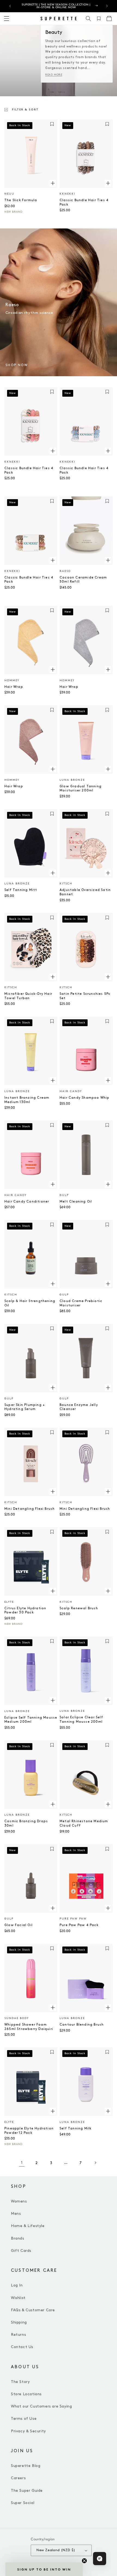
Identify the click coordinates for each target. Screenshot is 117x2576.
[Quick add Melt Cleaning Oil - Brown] (108, 1184)
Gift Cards (21, 2251)
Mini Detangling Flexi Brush (30, 1509)
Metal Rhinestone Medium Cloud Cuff (84, 1823)
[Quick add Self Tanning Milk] (108, 2111)
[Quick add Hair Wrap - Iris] (53, 769)
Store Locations (26, 2394)
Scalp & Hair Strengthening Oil (30, 1303)
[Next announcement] (107, 6)
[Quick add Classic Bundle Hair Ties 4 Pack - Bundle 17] (108, 451)
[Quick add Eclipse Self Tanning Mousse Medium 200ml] (53, 1700)
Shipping (19, 2322)
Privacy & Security (28, 2431)
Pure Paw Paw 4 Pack (79, 1925)
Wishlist (18, 2298)
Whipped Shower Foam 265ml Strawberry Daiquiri (29, 2027)
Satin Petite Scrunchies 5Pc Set (85, 996)
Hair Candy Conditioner (27, 1202)
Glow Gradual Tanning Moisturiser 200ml (81, 789)
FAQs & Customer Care (33, 2310)
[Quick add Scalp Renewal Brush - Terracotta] (108, 1591)
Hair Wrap (14, 687)
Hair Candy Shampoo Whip (85, 1098)
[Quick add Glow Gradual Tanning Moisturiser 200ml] (108, 769)
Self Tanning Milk (76, 2128)
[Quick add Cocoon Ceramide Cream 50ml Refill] (108, 560)
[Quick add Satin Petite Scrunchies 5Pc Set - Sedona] (108, 977)
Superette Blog (26, 2466)
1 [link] (22, 2163)
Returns (18, 2335)
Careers (18, 2478)
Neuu (9, 194)
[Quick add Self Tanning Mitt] (53, 873)
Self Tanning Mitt (21, 890)
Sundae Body (17, 2018)
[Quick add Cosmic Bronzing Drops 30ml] (53, 1804)
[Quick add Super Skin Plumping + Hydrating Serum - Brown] (53, 1388)
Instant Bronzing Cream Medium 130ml (27, 1100)
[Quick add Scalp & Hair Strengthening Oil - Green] (53, 1284)
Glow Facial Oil (19, 1925)
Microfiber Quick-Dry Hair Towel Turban (28, 996)
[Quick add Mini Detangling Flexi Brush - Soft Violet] (108, 1492)
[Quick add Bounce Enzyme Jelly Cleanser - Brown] (108, 1388)
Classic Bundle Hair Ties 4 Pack (84, 202)
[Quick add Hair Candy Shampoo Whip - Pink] (108, 1080)
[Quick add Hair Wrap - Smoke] (108, 670)
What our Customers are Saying (41, 2406)
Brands (18, 2238)
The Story (20, 2382)
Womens (19, 2201)
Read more (54, 75)
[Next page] (95, 2163)
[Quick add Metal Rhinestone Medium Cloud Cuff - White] (108, 1804)
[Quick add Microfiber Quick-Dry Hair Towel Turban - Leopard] (53, 977)
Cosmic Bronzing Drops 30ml (26, 1823)
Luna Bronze (72, 780)
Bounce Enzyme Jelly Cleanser (79, 1407)
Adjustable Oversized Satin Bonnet (85, 892)
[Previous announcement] (10, 6)
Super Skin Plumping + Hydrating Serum (25, 1407)
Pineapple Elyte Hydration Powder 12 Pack (29, 2131)
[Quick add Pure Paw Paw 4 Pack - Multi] (108, 1908)
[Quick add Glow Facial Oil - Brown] (53, 1908)
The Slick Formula (21, 200)
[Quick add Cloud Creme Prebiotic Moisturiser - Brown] (108, 1284)
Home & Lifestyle (28, 2226)
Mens (16, 2214)
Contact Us (22, 2347)
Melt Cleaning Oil (76, 1202)
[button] (88, 19)
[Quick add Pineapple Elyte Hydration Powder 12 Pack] (53, 2111)
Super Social (23, 2503)
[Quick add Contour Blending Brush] (108, 2007)
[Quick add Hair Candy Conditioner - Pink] (53, 1184)
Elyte (9, 1602)
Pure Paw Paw (73, 1919)
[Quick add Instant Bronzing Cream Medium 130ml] (53, 1080)
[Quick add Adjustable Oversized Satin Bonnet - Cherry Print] (108, 873)
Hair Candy (71, 1091)
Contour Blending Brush (82, 2025)
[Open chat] (100, 2559)
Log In (17, 2285)
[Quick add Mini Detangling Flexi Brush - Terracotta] (53, 1492)
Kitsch (66, 884)
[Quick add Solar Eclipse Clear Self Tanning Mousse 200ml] (108, 1700)
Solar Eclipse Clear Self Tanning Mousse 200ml (81, 1720)
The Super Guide (27, 2491)
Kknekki (67, 194)
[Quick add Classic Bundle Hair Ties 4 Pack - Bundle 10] (53, 560)
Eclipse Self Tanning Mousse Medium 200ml (31, 1720)
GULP (64, 1195)
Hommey (12, 680)
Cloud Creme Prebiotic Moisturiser (81, 1303)
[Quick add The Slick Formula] (53, 183)
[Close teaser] (84, 2561)
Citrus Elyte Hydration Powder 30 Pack (25, 1611)
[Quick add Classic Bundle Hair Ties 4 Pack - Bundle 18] (53, 451)
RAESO (65, 571)
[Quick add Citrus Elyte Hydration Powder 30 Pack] (53, 1591)
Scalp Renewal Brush (79, 1608)
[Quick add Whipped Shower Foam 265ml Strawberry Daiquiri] (53, 2007)
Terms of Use (24, 2419)
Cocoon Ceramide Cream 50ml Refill (83, 580)
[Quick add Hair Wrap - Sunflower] (53, 670)
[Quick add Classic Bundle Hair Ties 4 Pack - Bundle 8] (108, 183)
